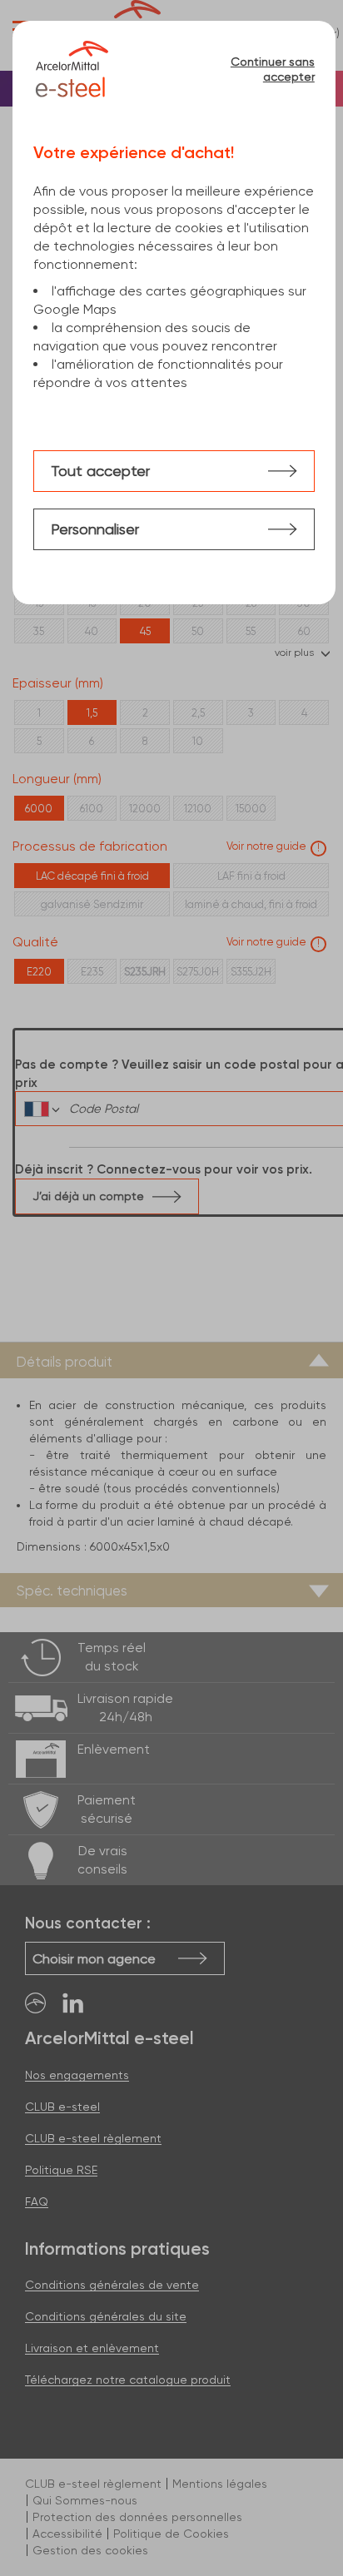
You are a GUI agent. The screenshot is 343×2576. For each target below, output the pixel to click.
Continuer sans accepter (273, 69)
